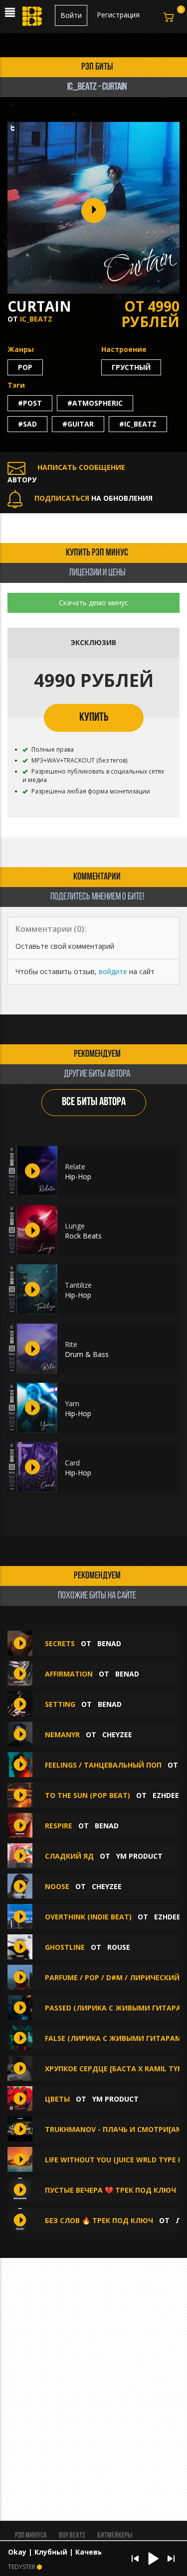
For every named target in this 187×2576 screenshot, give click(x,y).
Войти (71, 15)
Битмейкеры (115, 2536)
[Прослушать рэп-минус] (32, 1171)
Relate (75, 1167)
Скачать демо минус (93, 603)
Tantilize (78, 1285)
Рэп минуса (31, 2536)
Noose (57, 1886)
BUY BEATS (72, 2536)
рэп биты (97, 67)
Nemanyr (62, 1735)
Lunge (75, 1226)
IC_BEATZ (36, 319)
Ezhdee (166, 1795)
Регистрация (118, 15)
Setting (60, 1704)
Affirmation (69, 1674)
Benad (109, 1643)
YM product (139, 1856)
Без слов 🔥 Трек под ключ (99, 2220)
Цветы (57, 2099)
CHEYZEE (117, 1735)
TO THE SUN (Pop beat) (88, 1795)
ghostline (65, 1947)
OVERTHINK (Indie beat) (88, 1917)
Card (72, 1463)
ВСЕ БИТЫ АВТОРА (94, 1102)
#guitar (78, 424)
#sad (27, 424)
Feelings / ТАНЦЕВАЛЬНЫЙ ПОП (103, 1765)
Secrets (60, 1643)
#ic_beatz (138, 424)
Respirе (59, 1826)
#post (30, 403)
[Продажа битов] (33, 19)
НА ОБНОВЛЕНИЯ (93, 498)
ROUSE (119, 1947)
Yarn (72, 1403)
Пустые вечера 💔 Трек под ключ (111, 2190)
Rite (71, 1344)
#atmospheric (95, 403)
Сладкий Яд (69, 1856)
